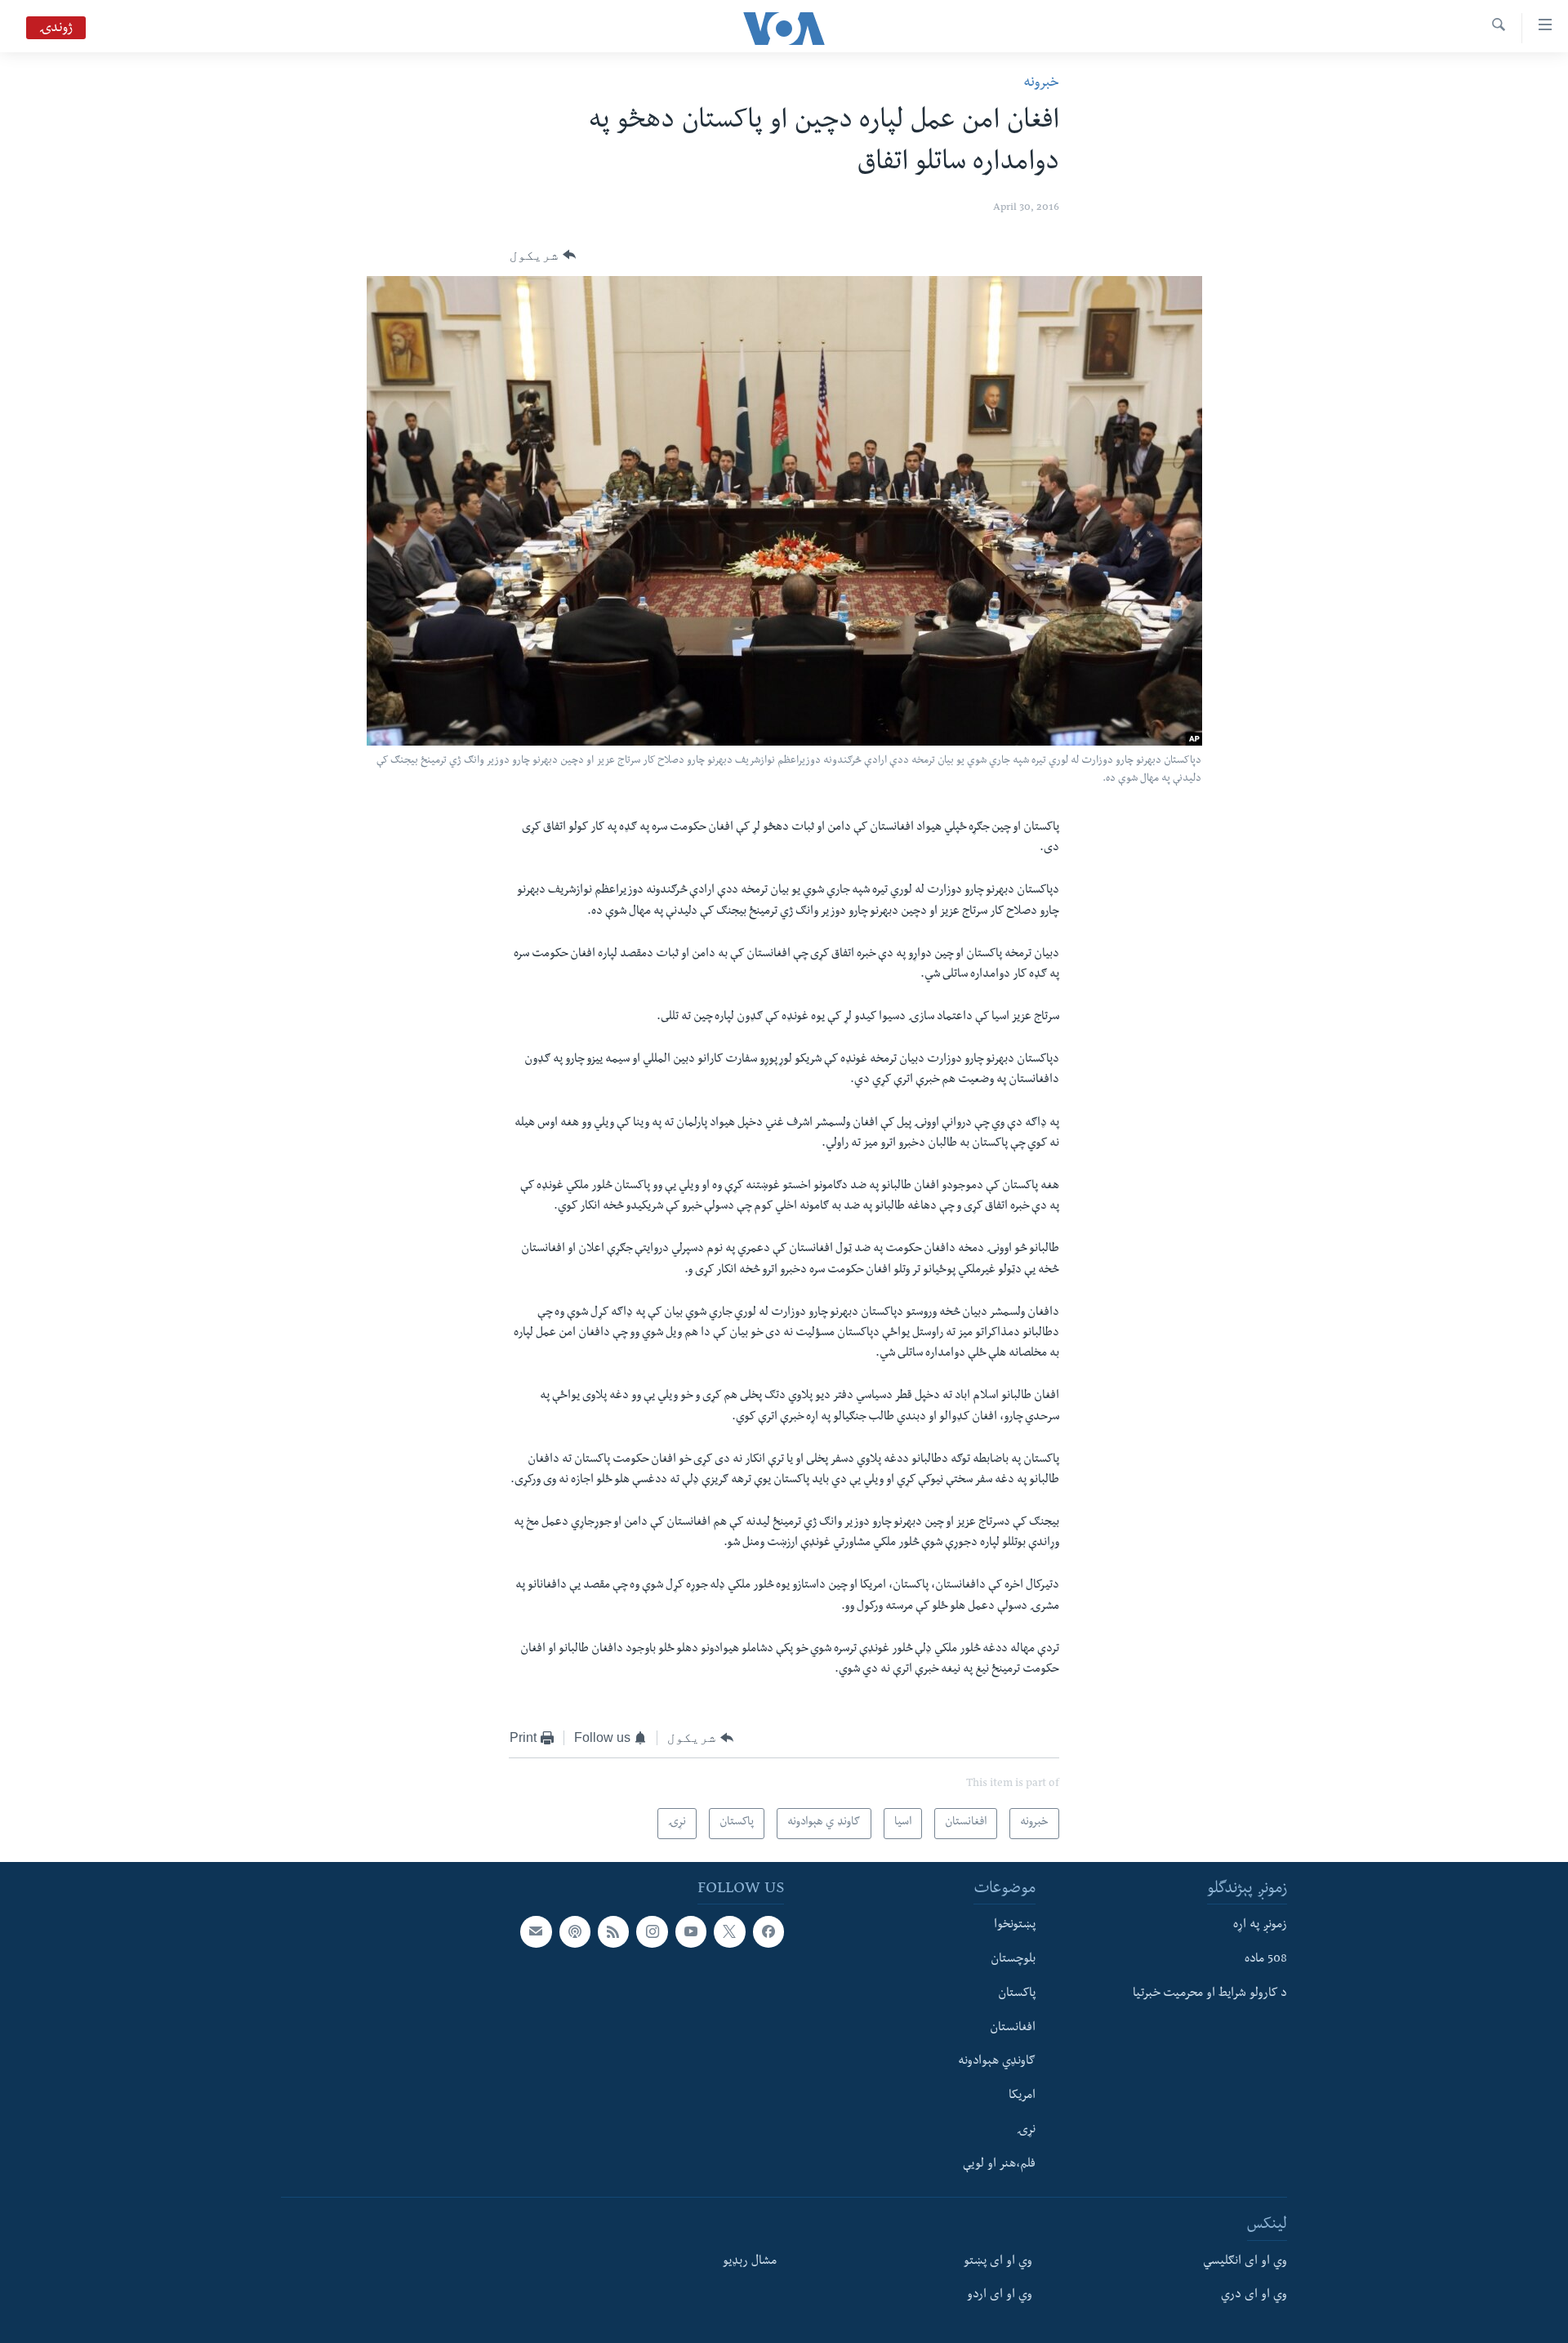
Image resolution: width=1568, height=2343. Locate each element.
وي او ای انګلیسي (1245, 2262)
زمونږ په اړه (1260, 1926)
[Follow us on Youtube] (691, 1931)
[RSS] (613, 1931)
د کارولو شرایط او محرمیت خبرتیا (1210, 1994)
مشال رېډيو (750, 2262)
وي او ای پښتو (998, 2262)
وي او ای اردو (1000, 2296)
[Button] (543, 256)
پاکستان (1017, 1994)
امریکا (1022, 2096)
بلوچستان (1013, 1960)
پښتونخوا (1015, 1926)
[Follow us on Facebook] (768, 1931)
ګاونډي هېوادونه (997, 2063)
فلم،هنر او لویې (999, 2165)
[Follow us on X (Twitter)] (729, 1931)
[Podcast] (575, 1931)
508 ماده (1266, 1960)
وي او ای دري (1254, 2296)
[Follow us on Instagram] (652, 1931)
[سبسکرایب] (536, 1931)
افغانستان (1013, 2029)
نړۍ (1026, 2131)
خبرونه (1041, 84)
